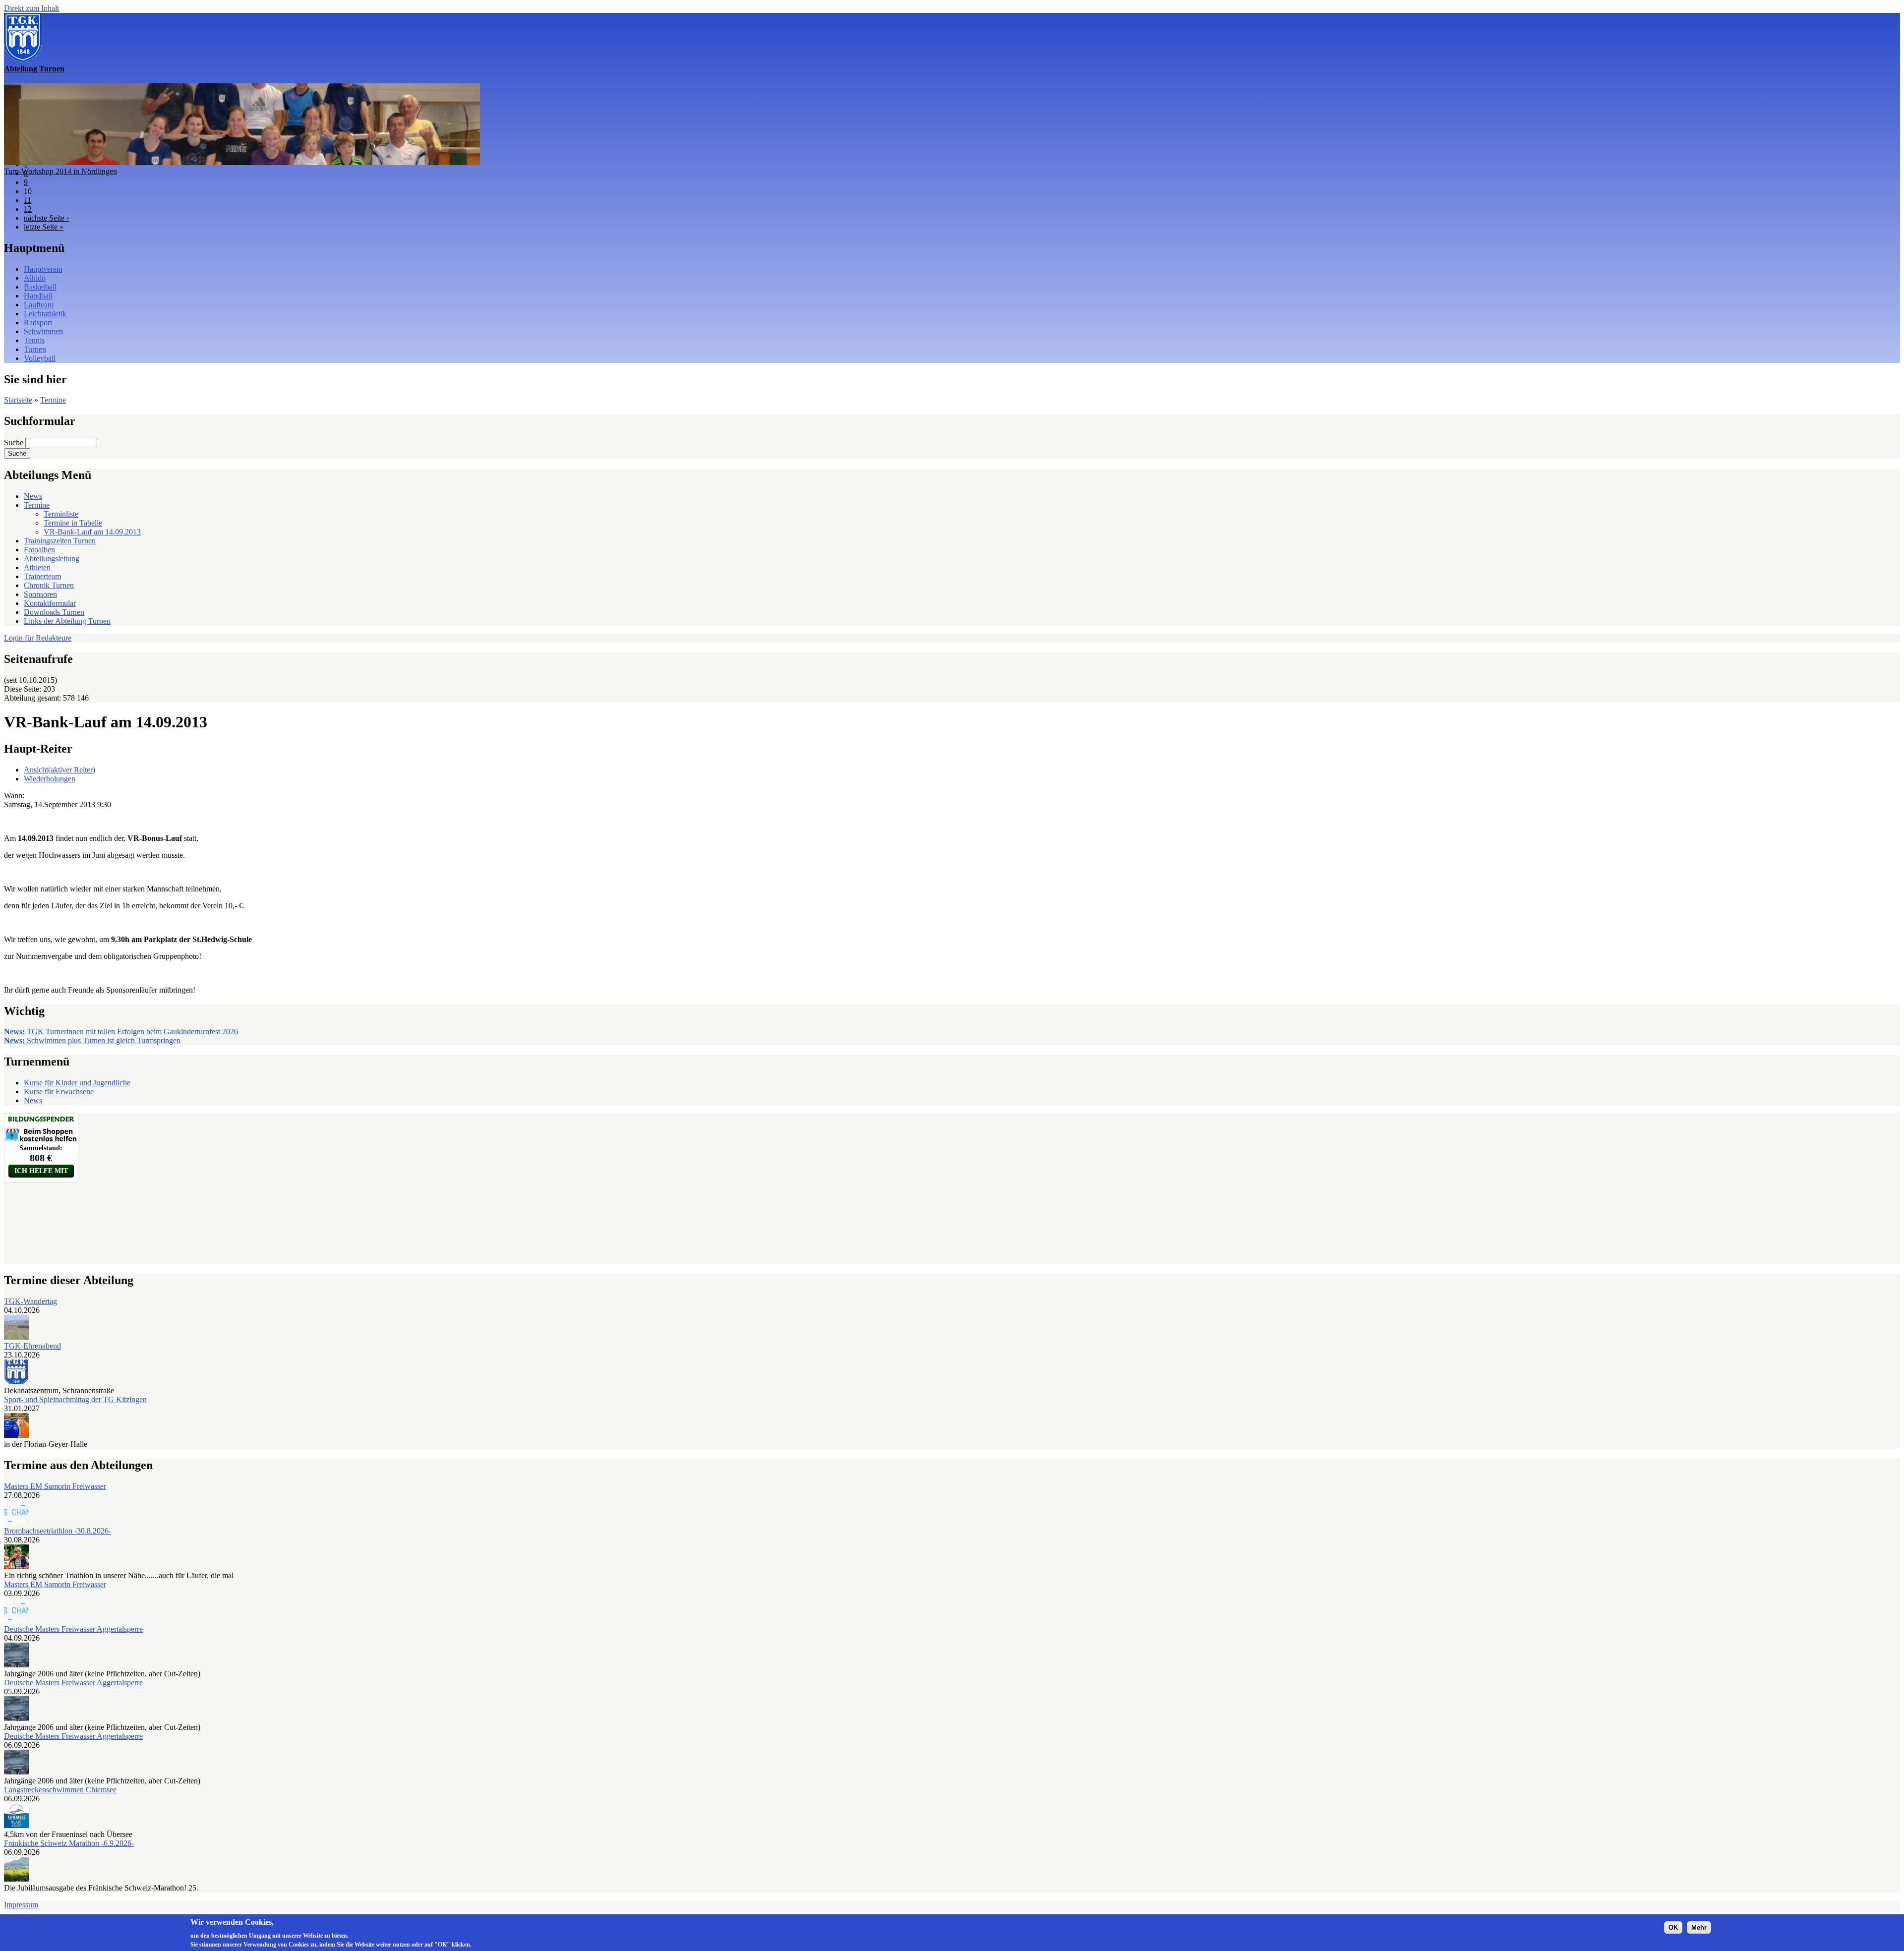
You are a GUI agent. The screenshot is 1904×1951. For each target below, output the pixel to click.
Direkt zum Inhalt (31, 8)
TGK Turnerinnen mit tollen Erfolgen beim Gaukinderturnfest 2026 (121, 1032)
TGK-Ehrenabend (32, 1346)
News (33, 496)
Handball (38, 296)
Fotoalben (39, 550)
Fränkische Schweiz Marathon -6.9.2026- (69, 1843)
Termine (53, 400)
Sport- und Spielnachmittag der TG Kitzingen (75, 1399)
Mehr (1699, 1927)
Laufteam (39, 305)
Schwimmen (43, 331)
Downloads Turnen (54, 612)
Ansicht (59, 770)
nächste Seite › (46, 218)
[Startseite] (23, 60)
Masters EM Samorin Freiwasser (55, 1486)
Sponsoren (40, 594)
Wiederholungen (50, 779)
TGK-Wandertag (30, 1301)
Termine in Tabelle (73, 523)
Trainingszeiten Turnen (60, 541)
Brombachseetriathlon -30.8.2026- (58, 1531)
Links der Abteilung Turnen (67, 621)
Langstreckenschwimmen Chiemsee (60, 1790)
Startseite (18, 400)
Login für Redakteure (38, 638)
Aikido (35, 278)
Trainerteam (42, 576)
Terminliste (61, 514)
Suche (15, 443)
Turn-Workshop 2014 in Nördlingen (60, 171)
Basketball (40, 287)
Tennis (34, 340)
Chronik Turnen (49, 585)
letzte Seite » (44, 227)
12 (28, 209)
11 (28, 200)
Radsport (38, 323)
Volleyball (40, 358)
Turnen (35, 349)
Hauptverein (43, 269)
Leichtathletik (45, 314)
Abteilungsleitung (52, 559)
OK (1673, 1927)
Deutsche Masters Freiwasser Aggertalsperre (73, 1629)
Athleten (37, 567)
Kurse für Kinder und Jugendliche (77, 1083)
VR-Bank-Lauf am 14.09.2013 (92, 532)
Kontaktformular (50, 603)
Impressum (21, 1905)
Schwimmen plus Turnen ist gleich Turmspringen (92, 1040)
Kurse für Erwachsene (59, 1092)
